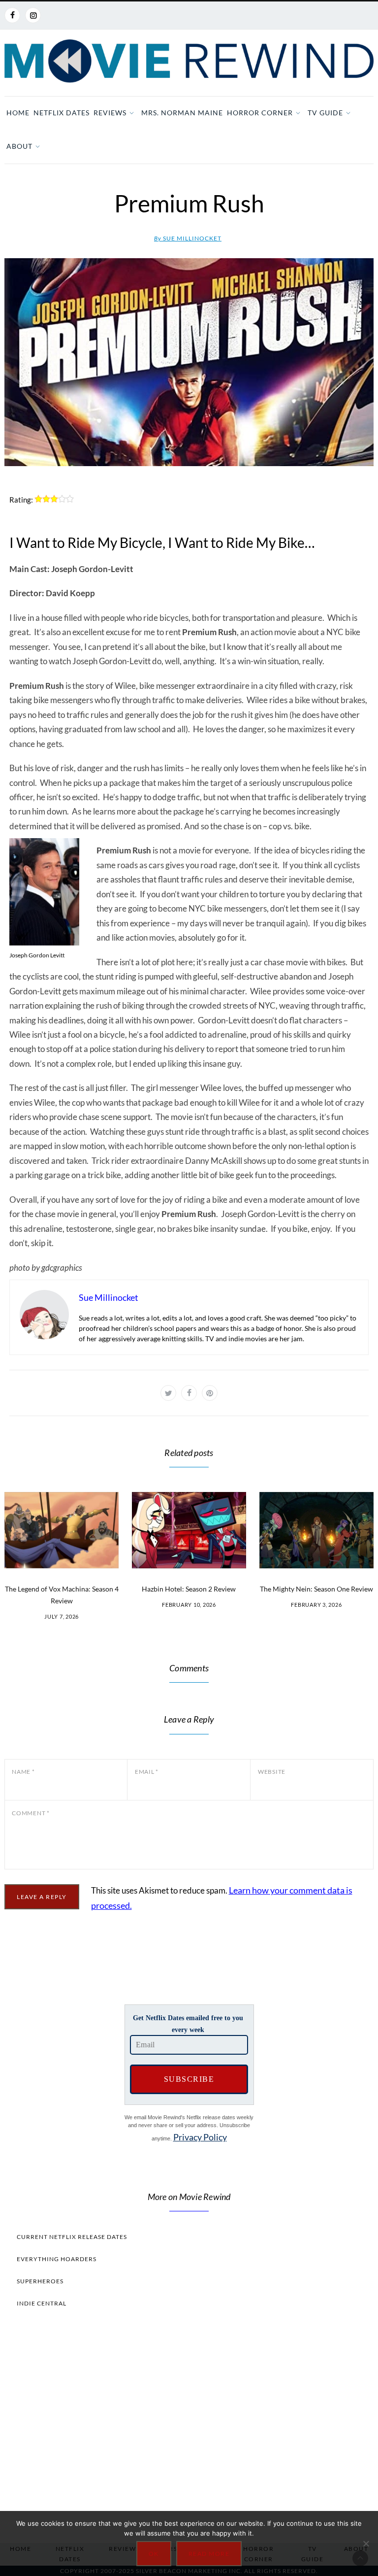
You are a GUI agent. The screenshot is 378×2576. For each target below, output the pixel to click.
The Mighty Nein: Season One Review (316, 1589)
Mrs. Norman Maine (182, 113)
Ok (154, 2554)
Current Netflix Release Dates (72, 2237)
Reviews (110, 113)
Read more (209, 2554)
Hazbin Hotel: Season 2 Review (189, 1589)
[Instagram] (33, 15)
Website (272, 1772)
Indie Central (42, 2303)
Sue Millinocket (188, 238)
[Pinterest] (210, 1393)
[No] (366, 2543)
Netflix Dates (62, 113)
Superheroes (40, 2281)
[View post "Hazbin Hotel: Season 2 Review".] (189, 1530)
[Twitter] (168, 1393)
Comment (31, 1813)
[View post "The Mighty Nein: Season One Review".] (316, 1530)
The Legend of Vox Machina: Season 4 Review (62, 1595)
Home (18, 113)
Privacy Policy (200, 2137)
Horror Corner (260, 113)
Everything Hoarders (57, 2259)
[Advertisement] (189, 2423)
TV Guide (325, 113)
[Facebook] (12, 15)
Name (23, 1772)
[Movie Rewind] (189, 61)
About (19, 146)
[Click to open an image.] (189, 362)
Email (147, 1772)
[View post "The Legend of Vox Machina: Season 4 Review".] (62, 1530)
